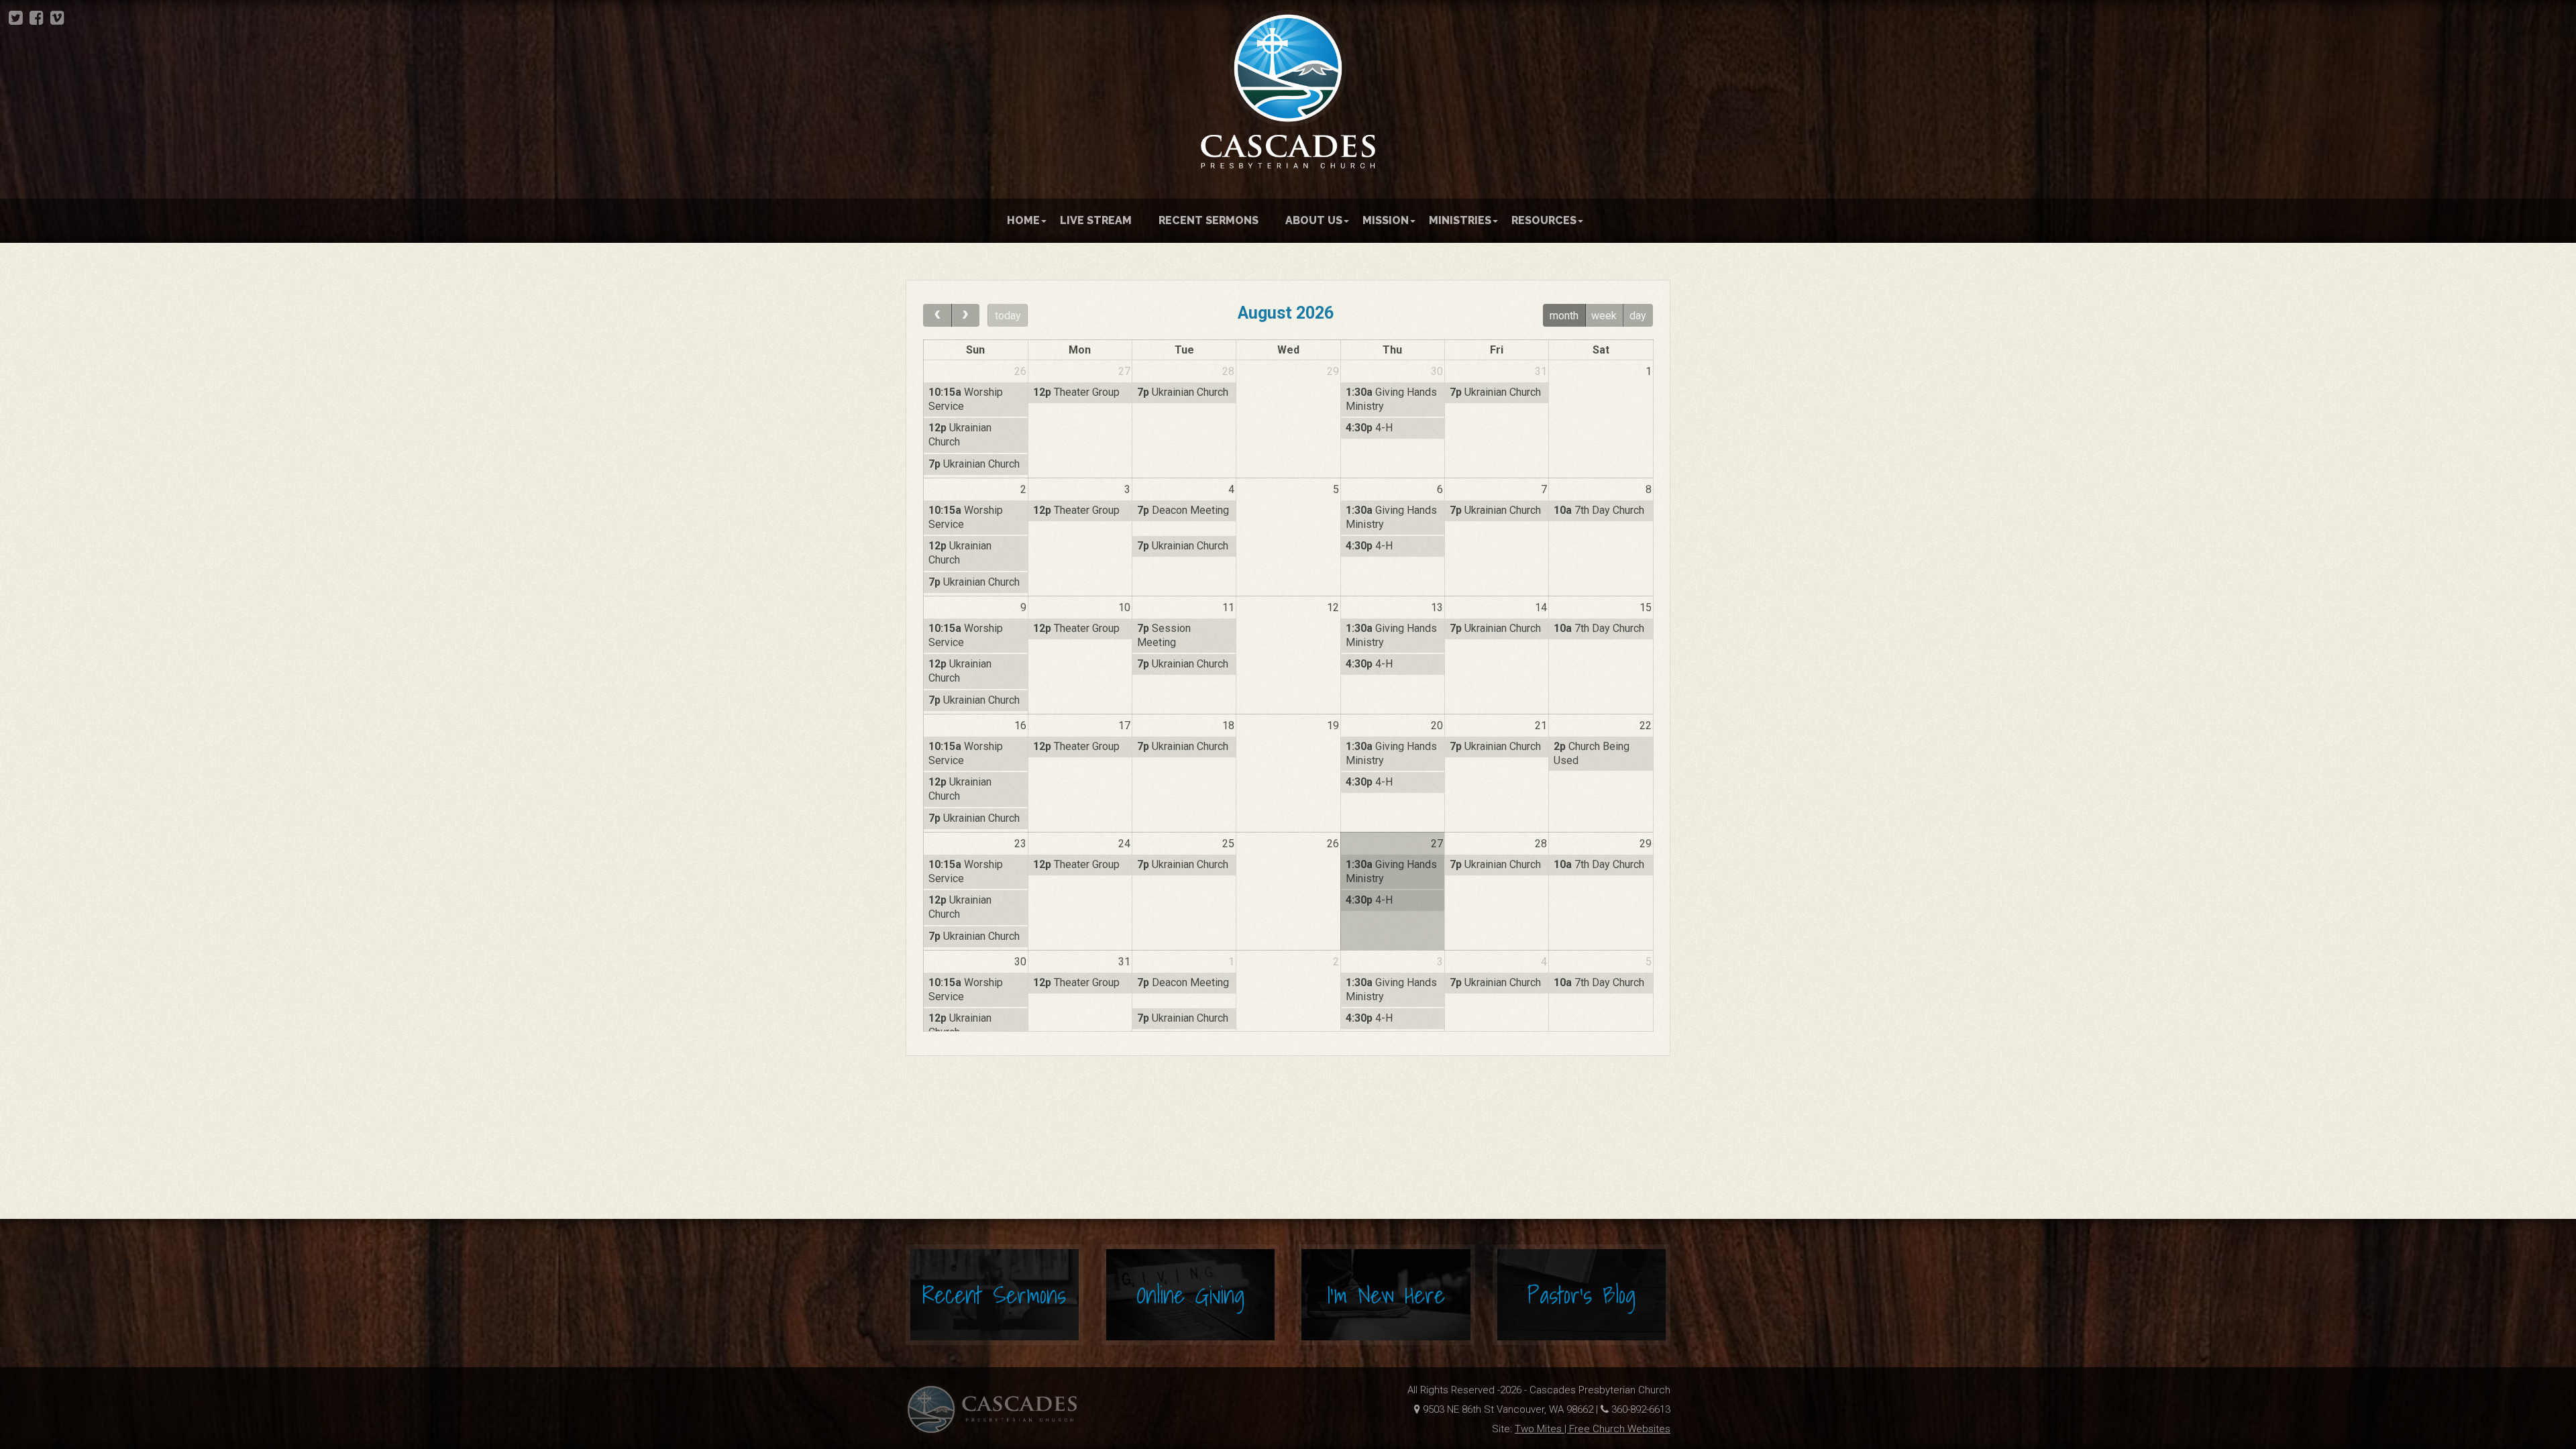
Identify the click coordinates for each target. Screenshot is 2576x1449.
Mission (1386, 220)
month (1564, 316)
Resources (1544, 220)
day (1638, 316)
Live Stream (1096, 220)
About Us (1314, 220)
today (1008, 316)
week (1604, 316)
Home (1023, 220)
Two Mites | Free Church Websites (1593, 1429)
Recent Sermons (1209, 220)
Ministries (1460, 220)
